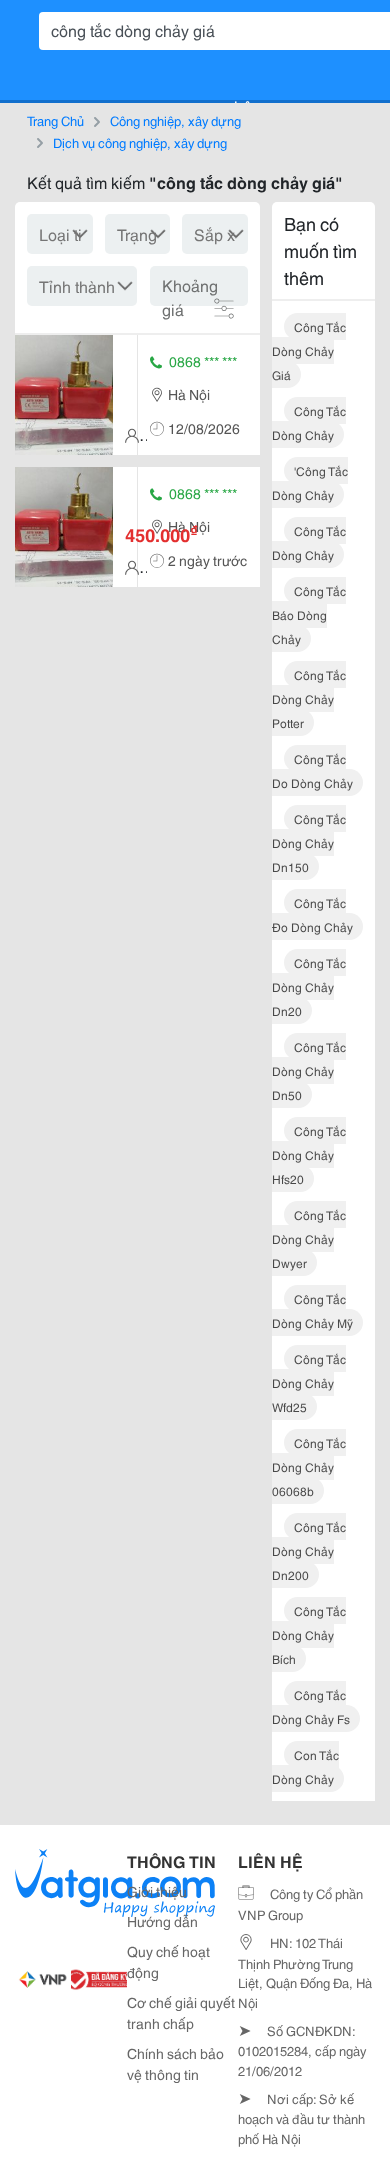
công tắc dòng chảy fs (311, 1706)
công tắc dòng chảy (309, 422)
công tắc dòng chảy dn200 (309, 1550)
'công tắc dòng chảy (310, 482)
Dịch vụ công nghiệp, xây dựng (140, 142)
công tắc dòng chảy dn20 (309, 986)
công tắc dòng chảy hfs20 (309, 1154)
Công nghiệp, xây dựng (175, 120)
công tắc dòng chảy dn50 (309, 1070)
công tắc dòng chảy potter (309, 698)
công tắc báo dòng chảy (309, 614)
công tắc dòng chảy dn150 (309, 842)
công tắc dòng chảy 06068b (309, 1466)
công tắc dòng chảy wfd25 (309, 1382)
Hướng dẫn (162, 1921)
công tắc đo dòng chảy (312, 914)
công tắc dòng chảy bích (309, 1634)
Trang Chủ (55, 120)
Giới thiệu (157, 1891)
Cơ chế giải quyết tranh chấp (181, 2012)
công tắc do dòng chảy (312, 770)
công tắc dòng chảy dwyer (309, 1238)
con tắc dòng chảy (305, 1766)
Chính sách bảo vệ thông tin (175, 2063)
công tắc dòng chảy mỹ (312, 1310)
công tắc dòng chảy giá (309, 350)
